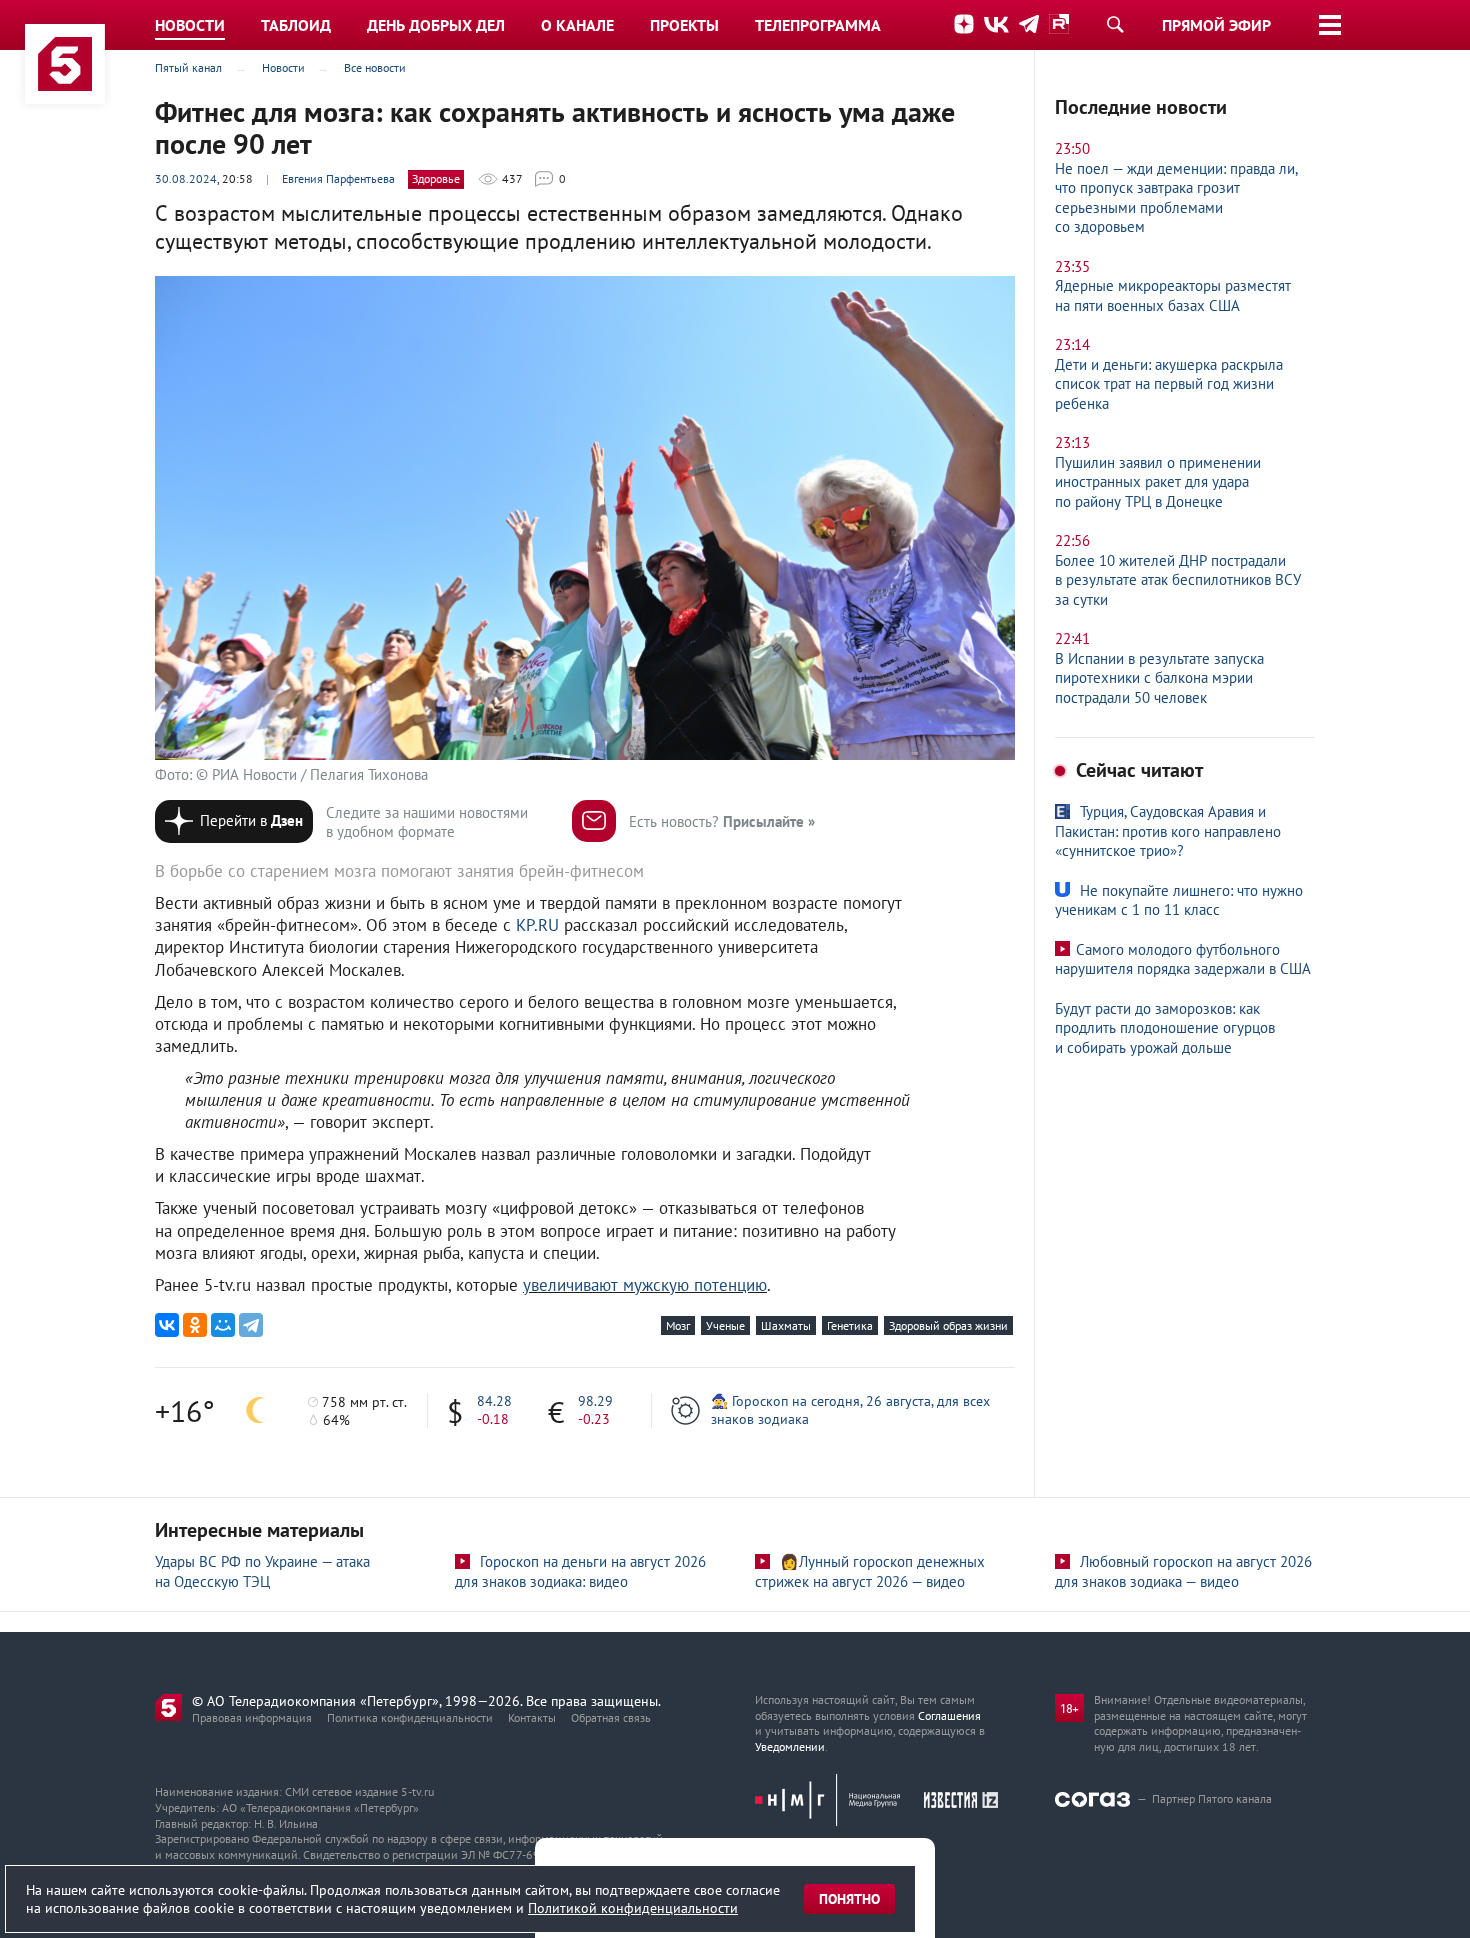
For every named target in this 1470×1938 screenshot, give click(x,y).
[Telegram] (251, 1325)
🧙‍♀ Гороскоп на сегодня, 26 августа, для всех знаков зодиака (850, 1410)
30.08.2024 (186, 178)
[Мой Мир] (223, 1325)
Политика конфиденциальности (410, 1717)
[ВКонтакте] (167, 1325)
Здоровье (436, 178)
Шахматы (786, 1325)
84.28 (494, 1401)
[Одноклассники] (195, 1325)
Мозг (678, 1325)
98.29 (595, 1401)
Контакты (532, 1717)
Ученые (725, 1325)
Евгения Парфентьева (338, 178)
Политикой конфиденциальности (633, 1908)
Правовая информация (252, 1717)
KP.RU (537, 925)
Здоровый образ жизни (948, 1325)
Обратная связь (611, 1717)
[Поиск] (1115, 24)
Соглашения (949, 1715)
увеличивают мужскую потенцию (645, 1285)
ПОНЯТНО (849, 1899)
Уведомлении (790, 1746)
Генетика (850, 1325)
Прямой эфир (1216, 25)
